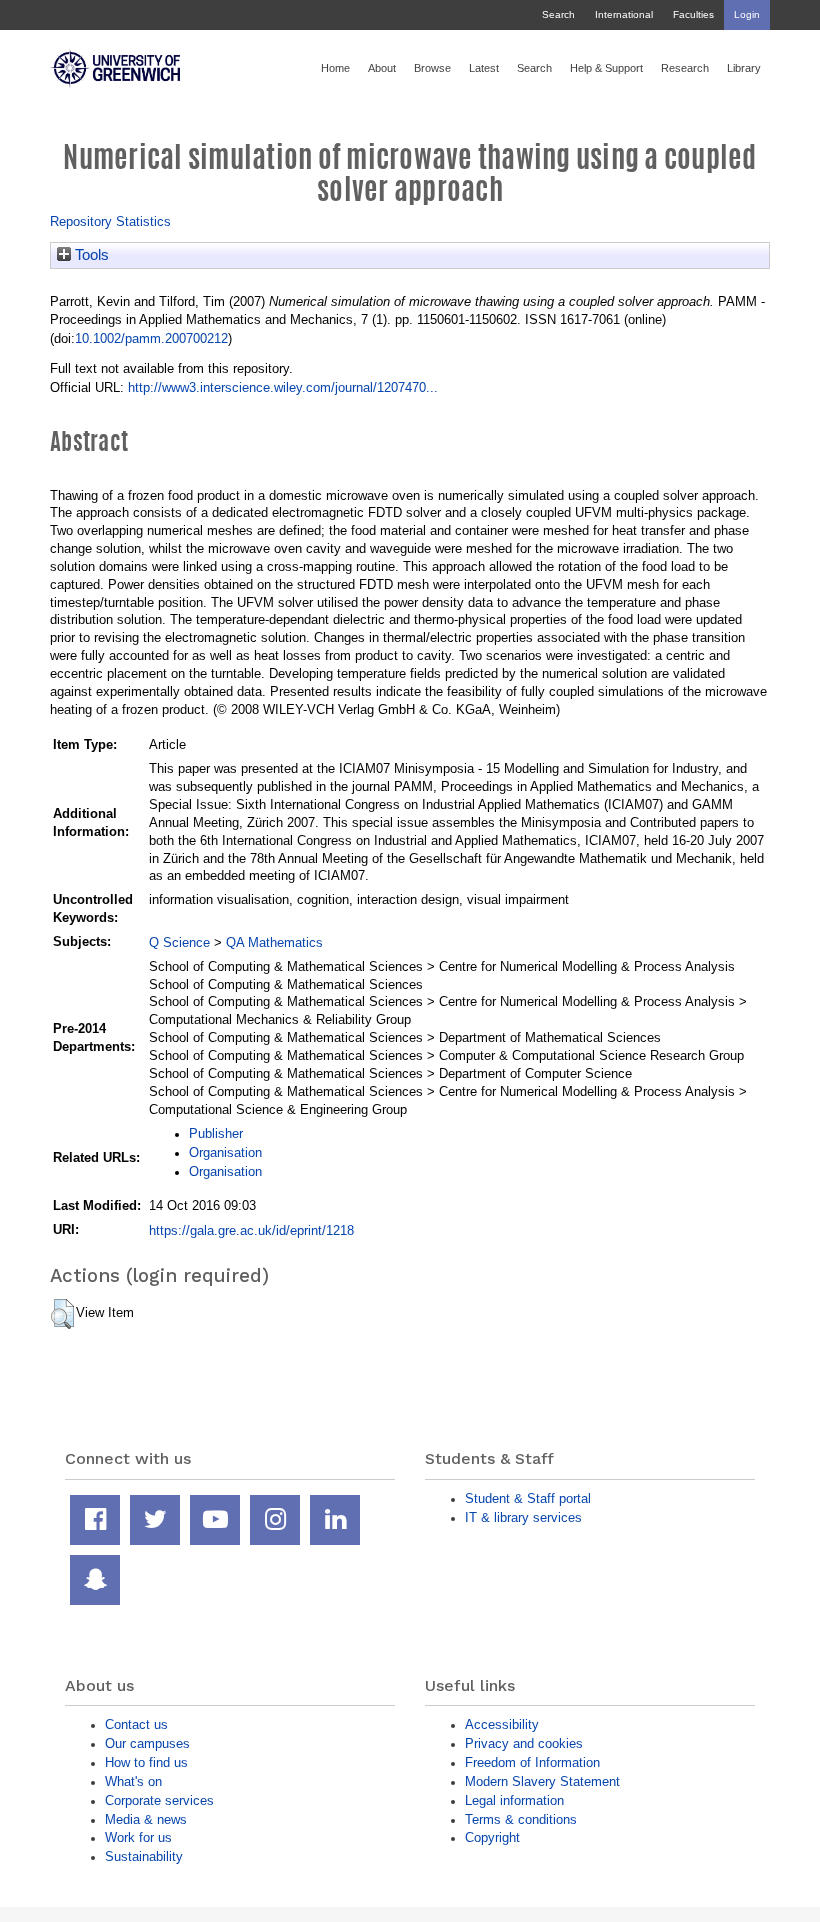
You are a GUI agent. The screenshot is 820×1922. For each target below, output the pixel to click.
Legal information (514, 1800)
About (382, 68)
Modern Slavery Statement (542, 1781)
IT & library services (523, 1517)
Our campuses (147, 1743)
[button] (62, 1314)
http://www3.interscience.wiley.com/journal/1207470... (283, 387)
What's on (133, 1781)
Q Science (179, 942)
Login (747, 14)
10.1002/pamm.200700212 (151, 338)
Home (335, 68)
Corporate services (159, 1800)
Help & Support (606, 68)
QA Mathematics (274, 942)
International (624, 14)
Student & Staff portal (528, 1498)
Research (685, 68)
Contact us (136, 1724)
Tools (90, 255)
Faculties (693, 14)
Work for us (138, 1837)
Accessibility (502, 1724)
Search (558, 14)
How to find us (146, 1762)
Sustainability (144, 1856)
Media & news (146, 1819)
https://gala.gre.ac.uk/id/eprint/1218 (251, 1230)
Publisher (216, 1133)
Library (744, 68)
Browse (432, 68)
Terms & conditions (521, 1819)
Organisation (225, 1152)
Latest (484, 68)
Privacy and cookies (524, 1743)
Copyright (492, 1837)
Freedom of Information (532, 1762)
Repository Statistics (110, 221)
